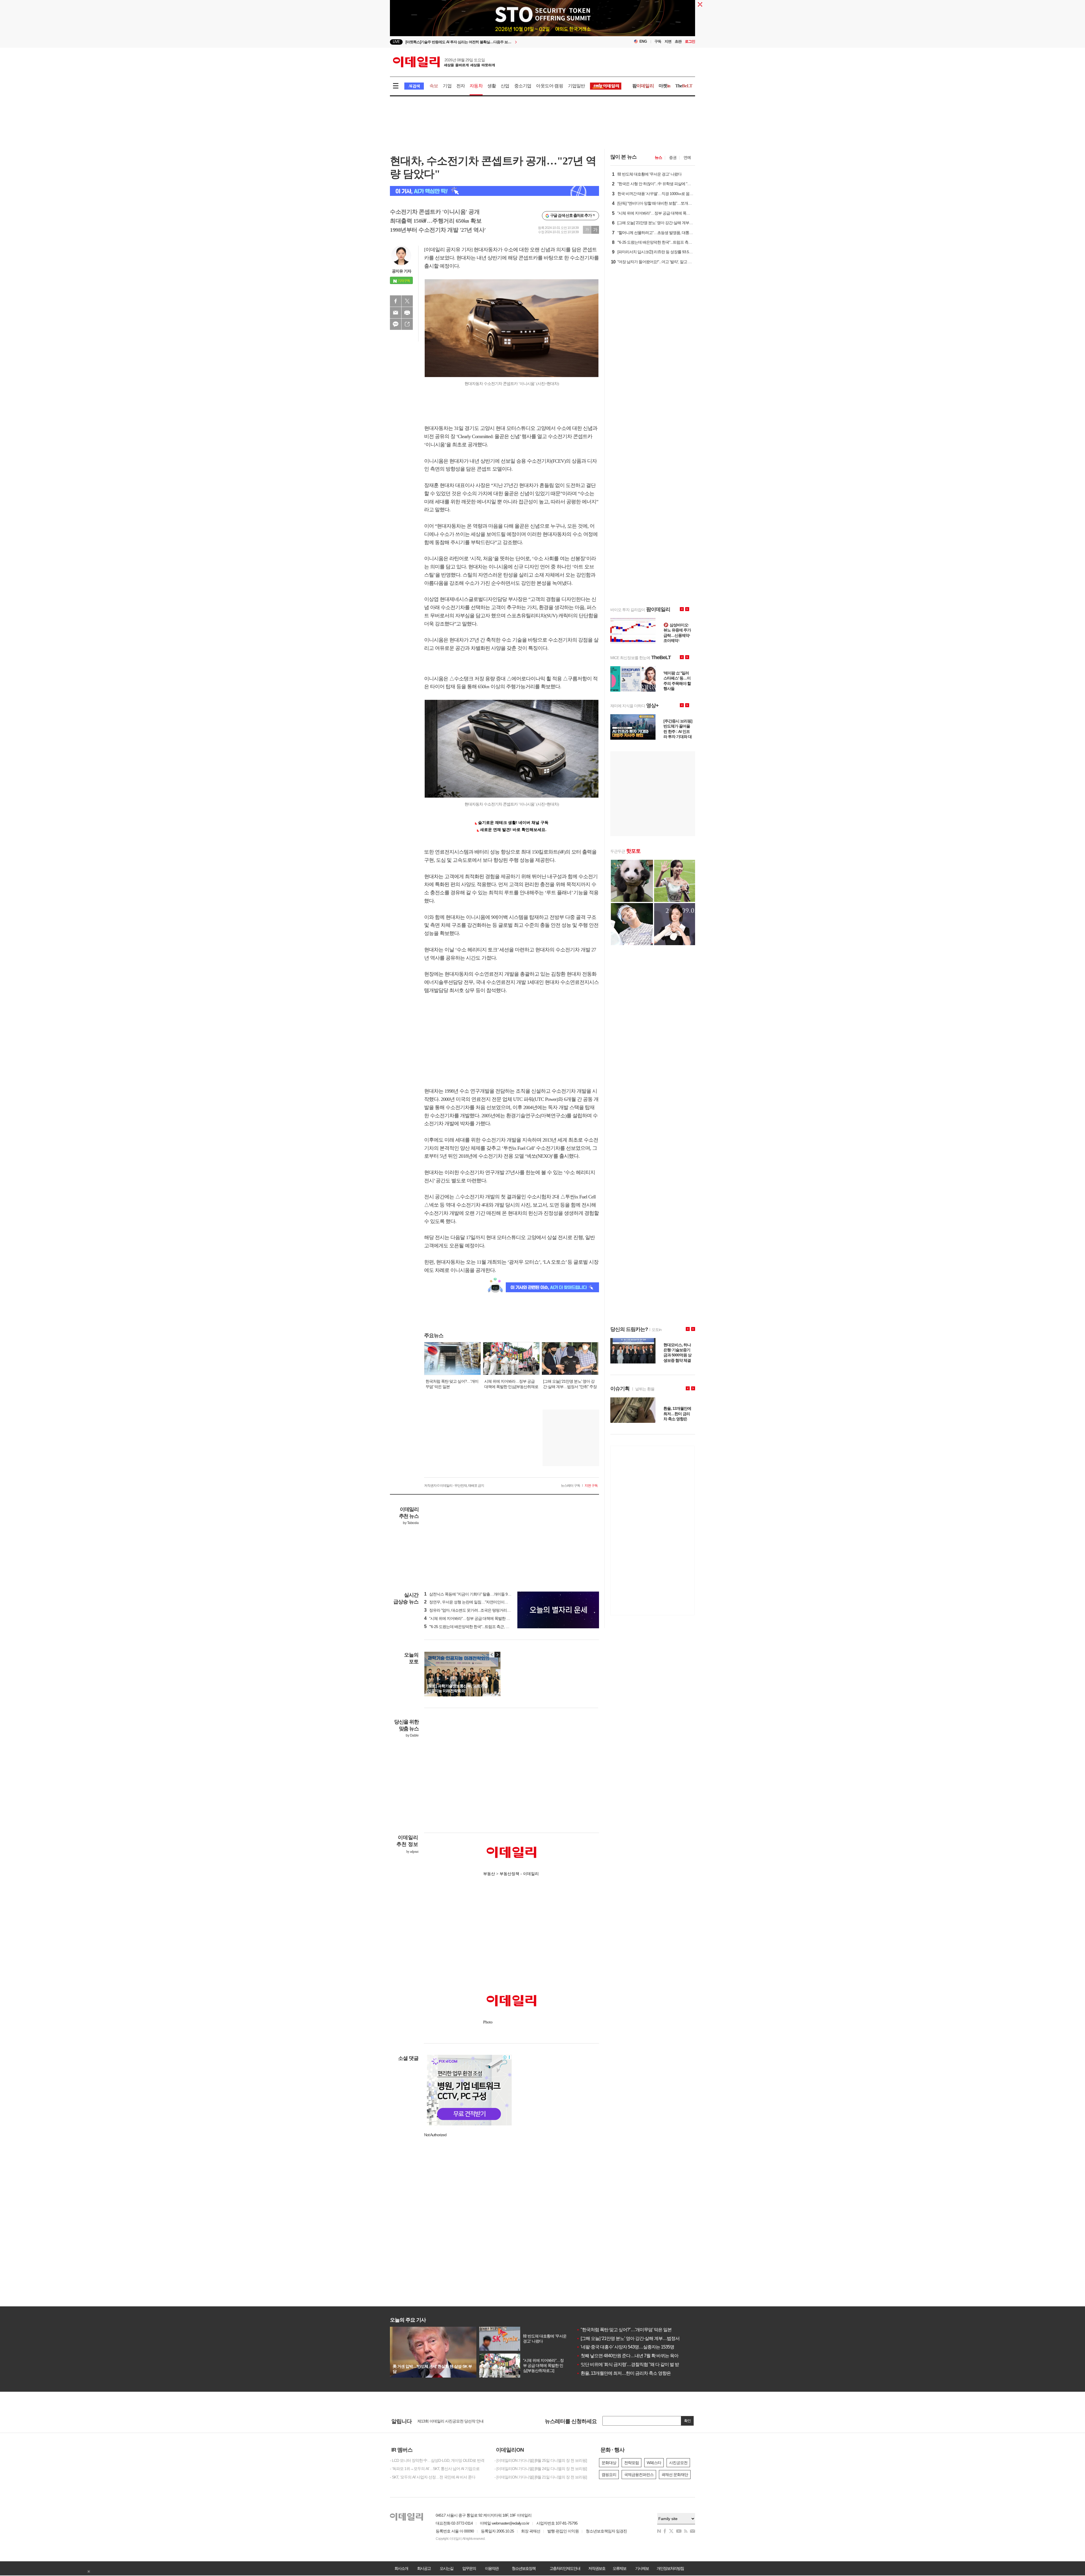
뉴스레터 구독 (570, 1486)
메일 (396, 313)
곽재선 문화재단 (675, 2475)
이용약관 (492, 2568)
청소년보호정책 (524, 2568)
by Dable (412, 1735)
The (684, 86)
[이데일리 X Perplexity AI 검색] (494, 191)
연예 (687, 157)
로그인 (690, 41)
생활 (492, 86)
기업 (447, 86)
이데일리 (444, 62)
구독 (658, 41)
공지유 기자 (402, 271)
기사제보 (642, 2568)
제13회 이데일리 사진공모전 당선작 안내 (450, 2421)
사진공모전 (678, 2463)
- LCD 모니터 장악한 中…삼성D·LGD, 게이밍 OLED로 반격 (437, 2460)
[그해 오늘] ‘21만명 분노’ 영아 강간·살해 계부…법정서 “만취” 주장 (638, 2338)
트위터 (407, 301)
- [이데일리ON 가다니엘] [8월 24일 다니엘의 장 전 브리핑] (541, 2469)
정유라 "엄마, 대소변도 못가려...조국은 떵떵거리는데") (470, 1610)
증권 (673, 157)
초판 (678, 41)
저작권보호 (597, 2568)
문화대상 (609, 2463)
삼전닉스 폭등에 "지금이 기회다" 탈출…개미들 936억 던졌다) (476, 1594)
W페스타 (654, 2463)
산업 (505, 86)
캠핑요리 (609, 2475)
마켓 (665, 86)
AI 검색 (414, 86)
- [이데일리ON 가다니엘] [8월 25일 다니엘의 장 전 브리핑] (541, 2460)
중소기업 (523, 86)
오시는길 (446, 2568)
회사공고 (424, 2568)
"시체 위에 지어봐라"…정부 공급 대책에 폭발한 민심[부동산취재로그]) (483, 1618)
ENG (643, 41)
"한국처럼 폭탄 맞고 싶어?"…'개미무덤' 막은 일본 (624, 2330)
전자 (461, 86)
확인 (687, 2421)
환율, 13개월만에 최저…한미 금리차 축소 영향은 (624, 2373)
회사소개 (401, 2568)
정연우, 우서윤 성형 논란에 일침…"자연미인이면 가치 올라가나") (479, 1602)
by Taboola (411, 1523)
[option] (497, 42)
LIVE (396, 42)
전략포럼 (632, 2463)
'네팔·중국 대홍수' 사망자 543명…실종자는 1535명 (625, 2347)
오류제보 (619, 2568)
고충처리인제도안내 (565, 2568)
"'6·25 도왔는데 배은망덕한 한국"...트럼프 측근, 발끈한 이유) (475, 1627)
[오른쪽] (497, 1655)
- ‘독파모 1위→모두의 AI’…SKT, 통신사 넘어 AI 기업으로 (435, 2469)
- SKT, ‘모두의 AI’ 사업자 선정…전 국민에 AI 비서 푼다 (433, 2477)
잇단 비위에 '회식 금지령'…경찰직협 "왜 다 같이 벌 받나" (631, 2364)
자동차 (476, 86)
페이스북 (396, 301)
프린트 (407, 313)
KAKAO (396, 324)
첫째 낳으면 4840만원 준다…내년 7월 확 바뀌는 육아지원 (632, 2356)
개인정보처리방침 (670, 2568)
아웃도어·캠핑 (549, 86)
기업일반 (577, 86)
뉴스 (658, 157)
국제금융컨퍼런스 (639, 2475)
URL (407, 324)
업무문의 (469, 2568)
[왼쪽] (492, 1655)
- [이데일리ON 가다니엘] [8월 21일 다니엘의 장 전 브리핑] (541, 2477)
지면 (668, 41)
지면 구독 (591, 1486)
